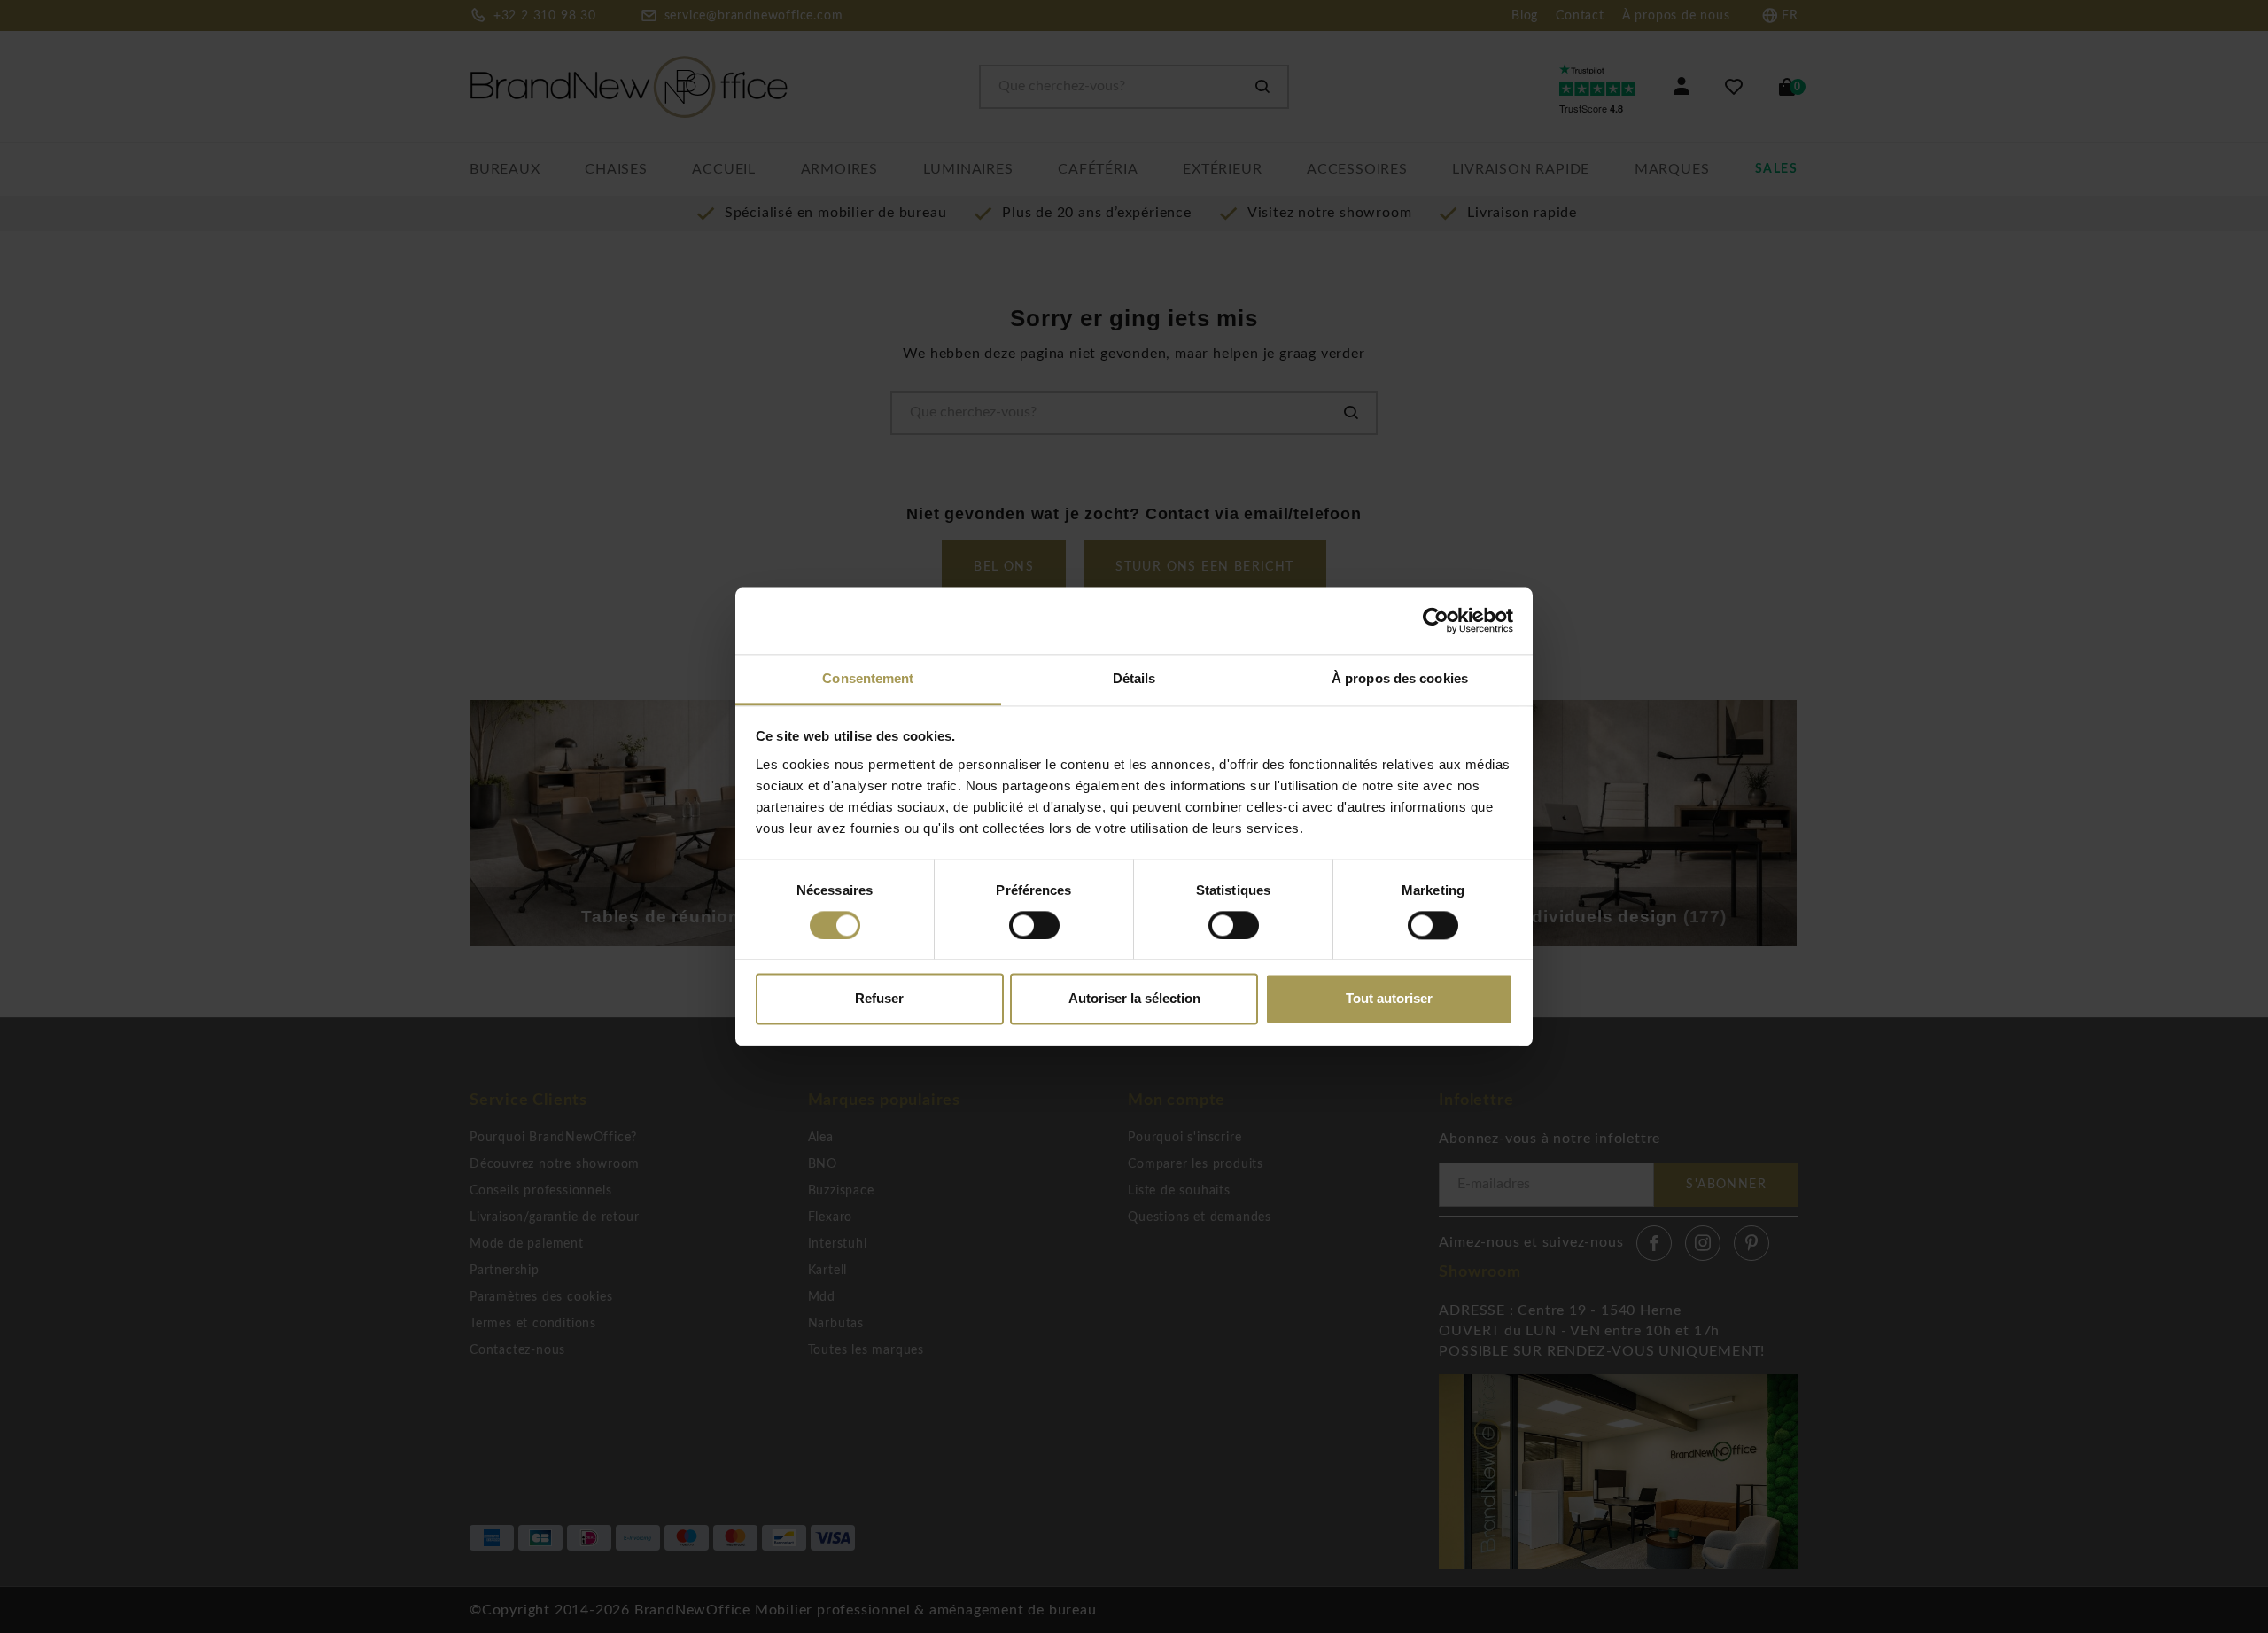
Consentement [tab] (868, 678)
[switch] (1034, 925)
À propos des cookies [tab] (1400, 678)
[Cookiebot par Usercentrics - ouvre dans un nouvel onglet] (1436, 620)
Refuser (879, 999)
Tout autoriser (1389, 999)
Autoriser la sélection (1134, 999)
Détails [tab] (1134, 678)
